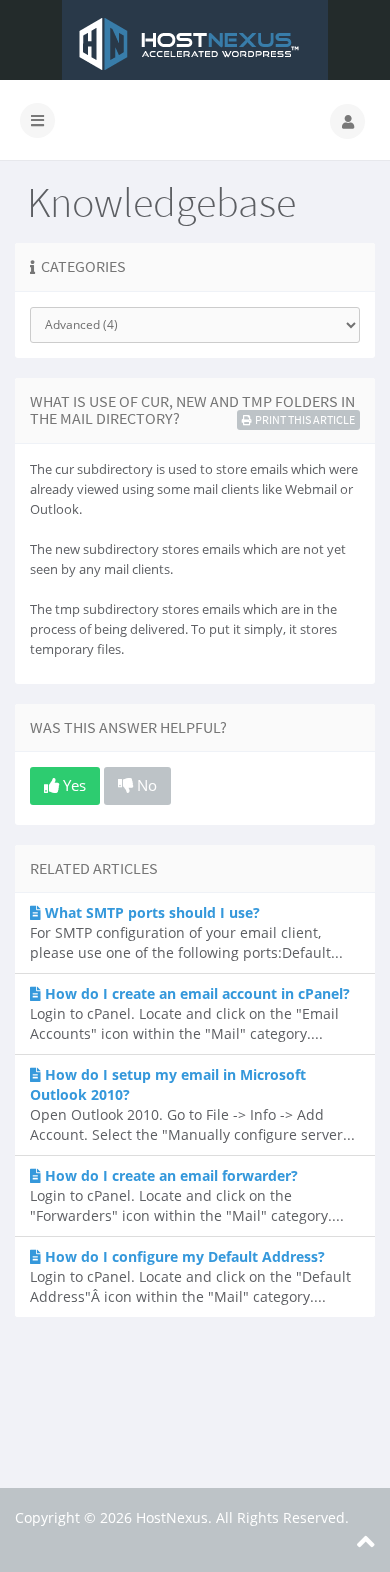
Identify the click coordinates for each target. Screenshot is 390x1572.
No (145, 785)
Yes (72, 785)
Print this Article (305, 419)
